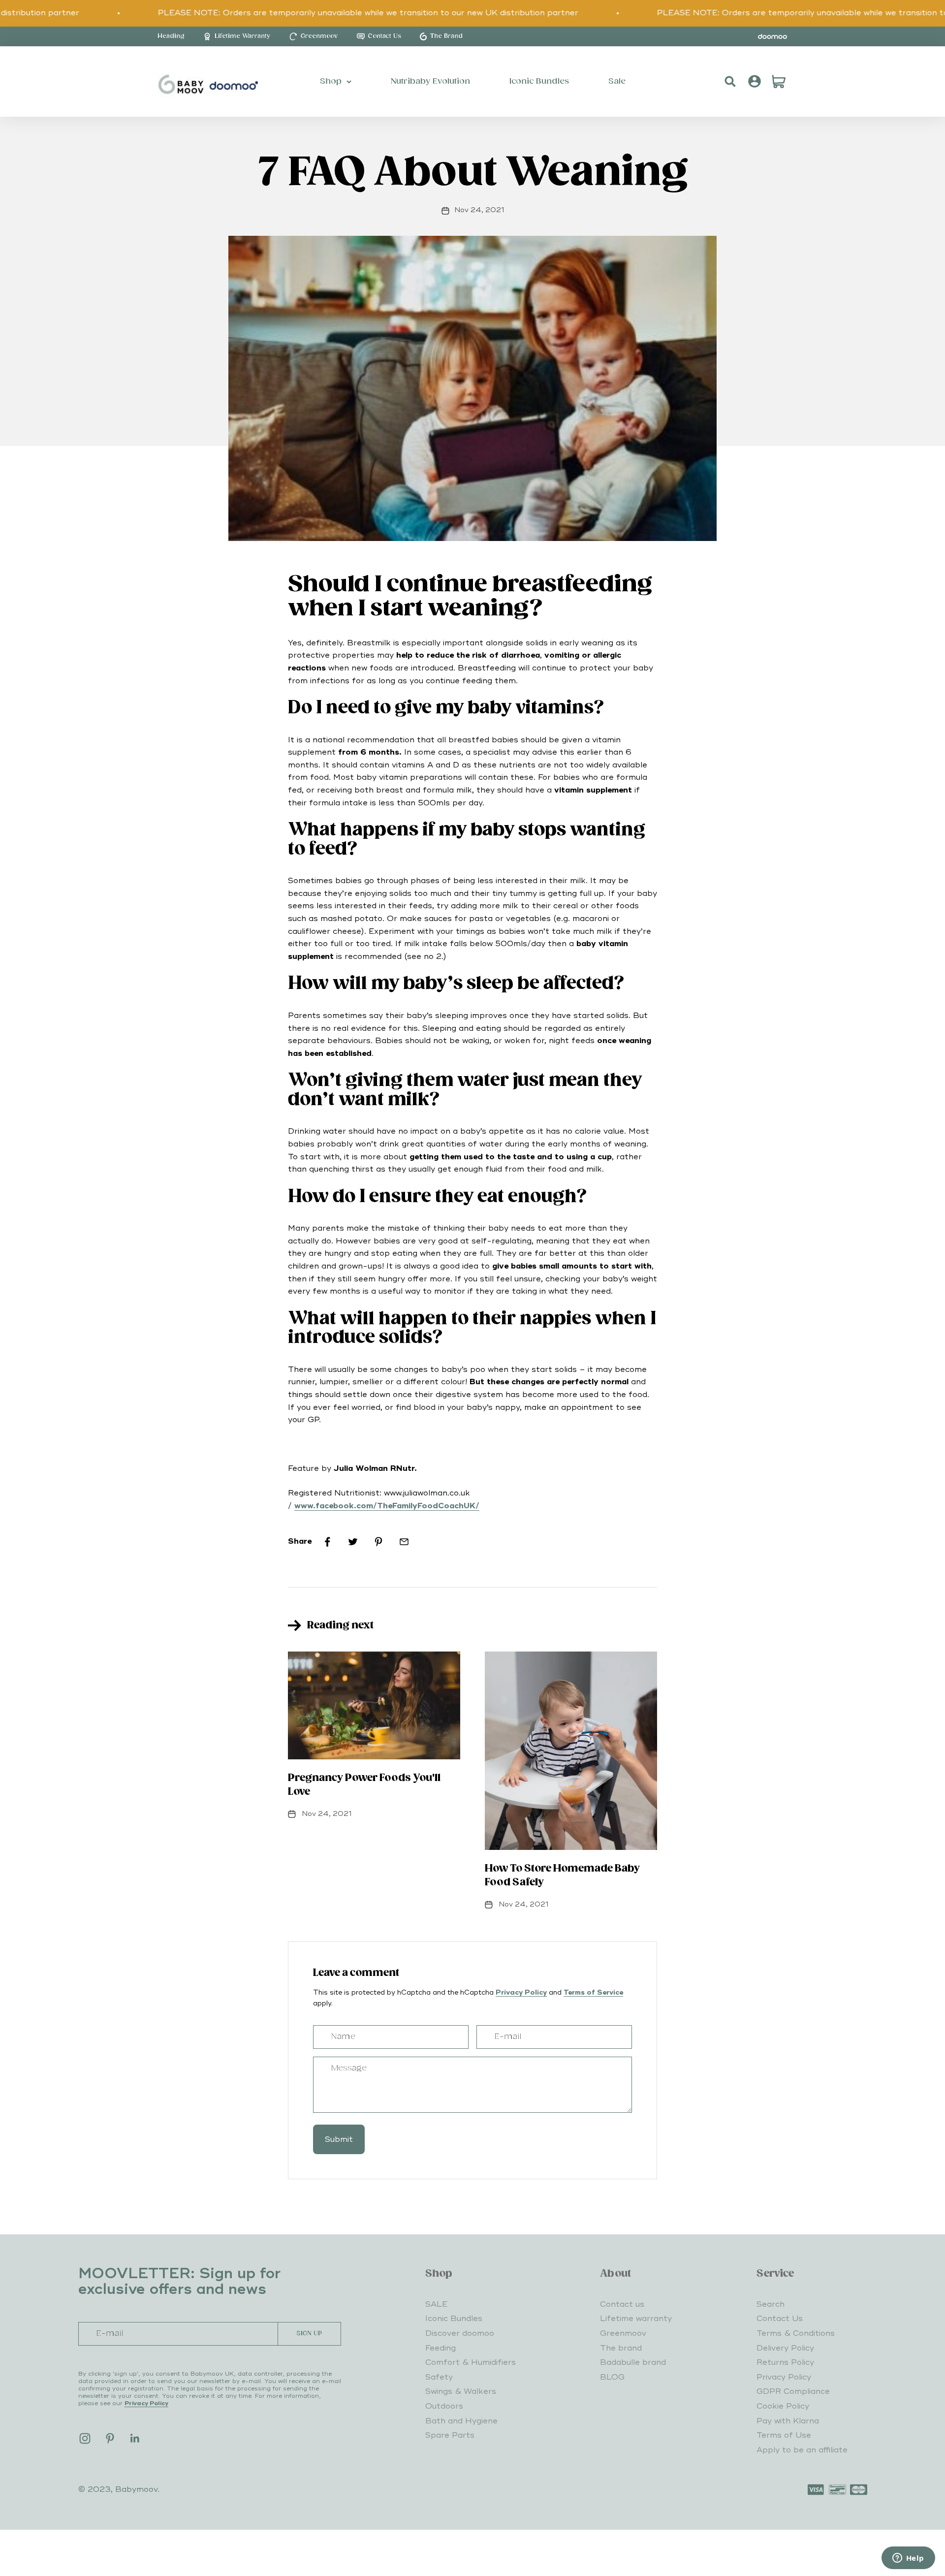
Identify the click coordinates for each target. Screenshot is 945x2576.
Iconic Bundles (454, 2319)
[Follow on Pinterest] (110, 2438)
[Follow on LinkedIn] (135, 2438)
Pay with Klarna (788, 2421)
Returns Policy (785, 2362)
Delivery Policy (785, 2348)
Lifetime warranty (636, 2319)
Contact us (622, 2304)
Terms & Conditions (796, 2333)
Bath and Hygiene (461, 2421)
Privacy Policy (521, 1992)
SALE (436, 2304)
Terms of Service (593, 1992)
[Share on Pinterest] (378, 1542)
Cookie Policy (783, 2406)
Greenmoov (623, 2333)
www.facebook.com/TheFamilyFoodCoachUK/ (387, 1506)
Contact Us (780, 2319)
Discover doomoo (460, 2333)
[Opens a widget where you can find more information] (908, 2559)
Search (771, 2304)
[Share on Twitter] (353, 1542)
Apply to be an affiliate (802, 2450)
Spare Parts (450, 2435)
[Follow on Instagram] (85, 2438)
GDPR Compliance (793, 2391)
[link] (171, 36)
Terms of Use (784, 2435)
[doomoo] (773, 36)
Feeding (441, 2348)
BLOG (612, 2377)
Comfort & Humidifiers (471, 2362)
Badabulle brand (633, 2362)
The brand (621, 2348)
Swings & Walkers (461, 2391)
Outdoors (444, 2406)
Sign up (309, 2334)
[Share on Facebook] (327, 1542)
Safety (439, 2377)
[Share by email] (404, 1542)
